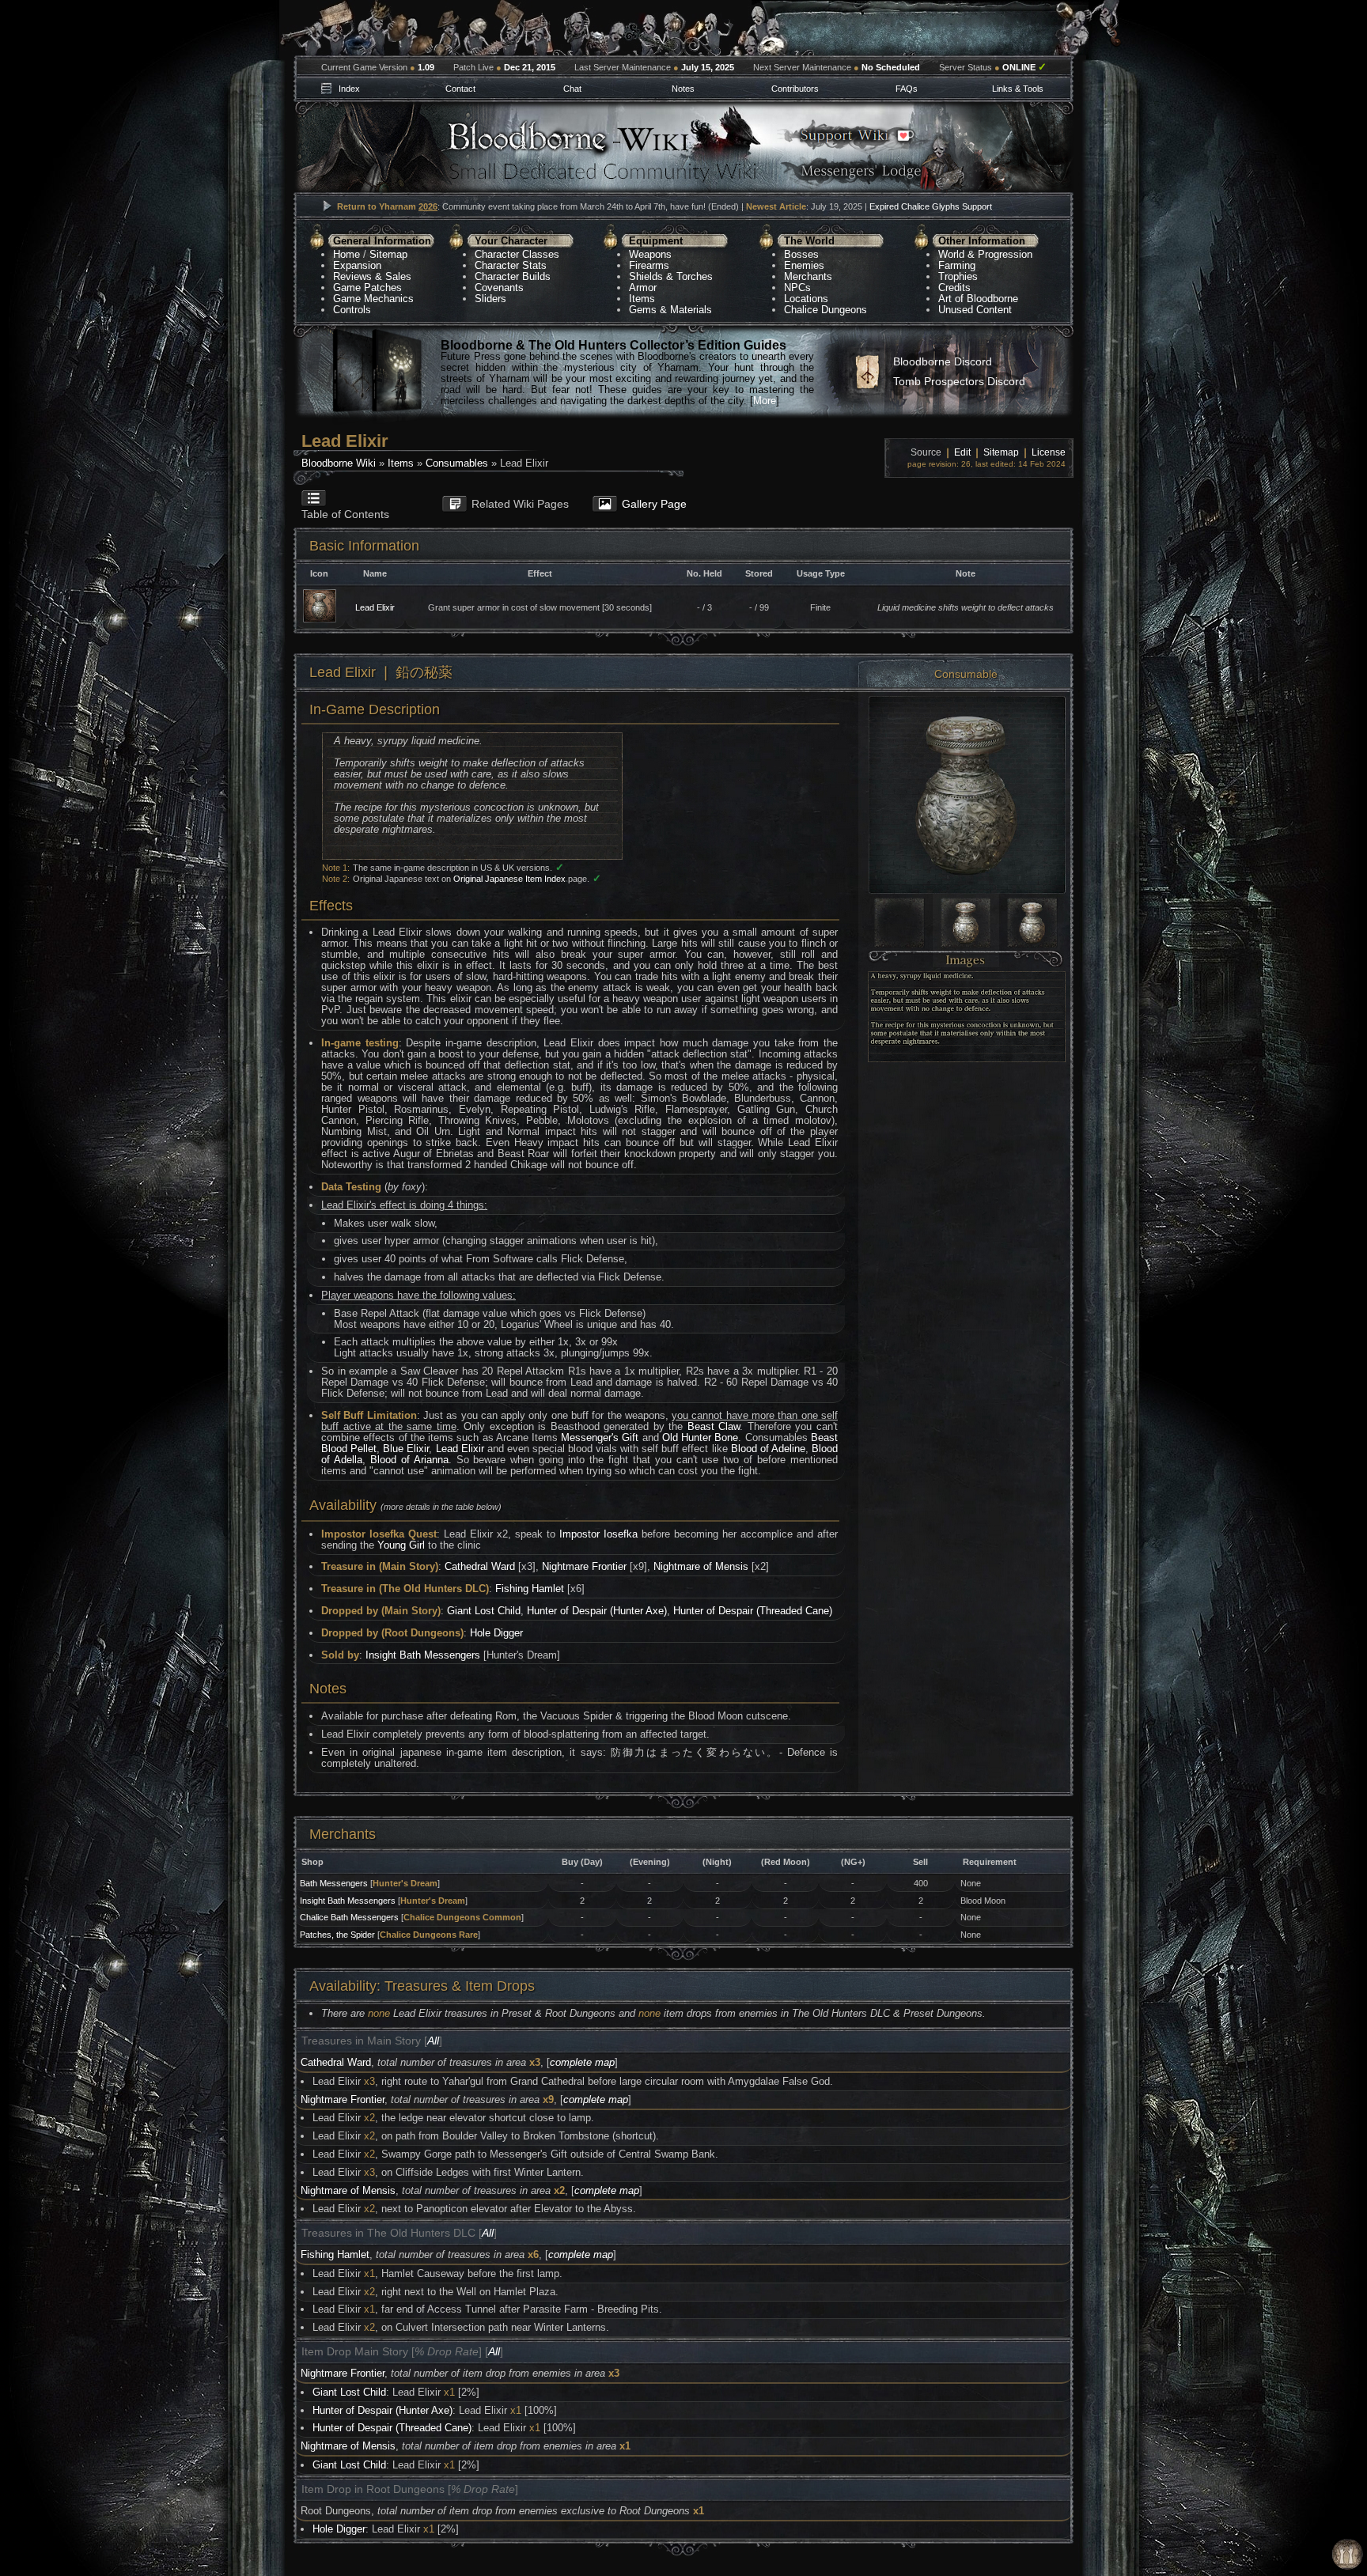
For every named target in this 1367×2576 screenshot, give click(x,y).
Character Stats (511, 265)
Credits (954, 287)
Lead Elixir (375, 607)
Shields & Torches (671, 276)
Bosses (801, 254)
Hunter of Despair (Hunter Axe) (597, 1611)
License (1049, 452)
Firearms (649, 265)
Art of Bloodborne (978, 299)
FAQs (907, 89)
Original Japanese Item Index (509, 879)
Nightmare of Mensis (701, 1566)
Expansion (357, 265)
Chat (572, 89)
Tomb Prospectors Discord (959, 381)
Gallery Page (654, 504)
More (765, 401)
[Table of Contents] (360, 491)
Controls (352, 310)
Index (349, 89)
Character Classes (517, 254)
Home (346, 254)
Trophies (958, 276)
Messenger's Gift (600, 1437)
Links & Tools (1018, 89)
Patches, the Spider (337, 1935)
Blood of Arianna (409, 1460)
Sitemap (388, 254)
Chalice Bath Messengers (349, 1917)
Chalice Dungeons (826, 310)
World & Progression (985, 254)
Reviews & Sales (372, 276)
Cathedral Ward (480, 1566)
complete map (582, 2062)
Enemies (804, 265)
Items (642, 299)
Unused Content (975, 310)
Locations (806, 299)
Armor (643, 287)
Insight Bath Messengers (423, 1655)
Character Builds (513, 276)
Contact (460, 89)
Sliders (490, 299)
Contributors (795, 89)
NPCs (797, 287)
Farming (957, 265)
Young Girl (401, 1545)
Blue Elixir (406, 1449)
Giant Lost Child (484, 1611)
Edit (962, 452)
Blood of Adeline (768, 1449)
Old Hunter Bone (700, 1437)
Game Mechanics (373, 299)
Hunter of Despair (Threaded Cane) (753, 1611)
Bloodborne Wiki (339, 463)
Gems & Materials (670, 310)
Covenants (499, 287)
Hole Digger (496, 1633)
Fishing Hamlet (530, 1589)
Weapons (650, 254)
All (433, 2041)
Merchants (808, 276)
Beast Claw (714, 1426)
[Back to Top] (1347, 2555)
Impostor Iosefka (598, 1534)
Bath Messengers (334, 1883)
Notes (683, 89)
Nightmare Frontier (584, 1566)
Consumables (457, 463)
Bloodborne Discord (943, 361)
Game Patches (367, 287)
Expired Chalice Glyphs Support (931, 206)
